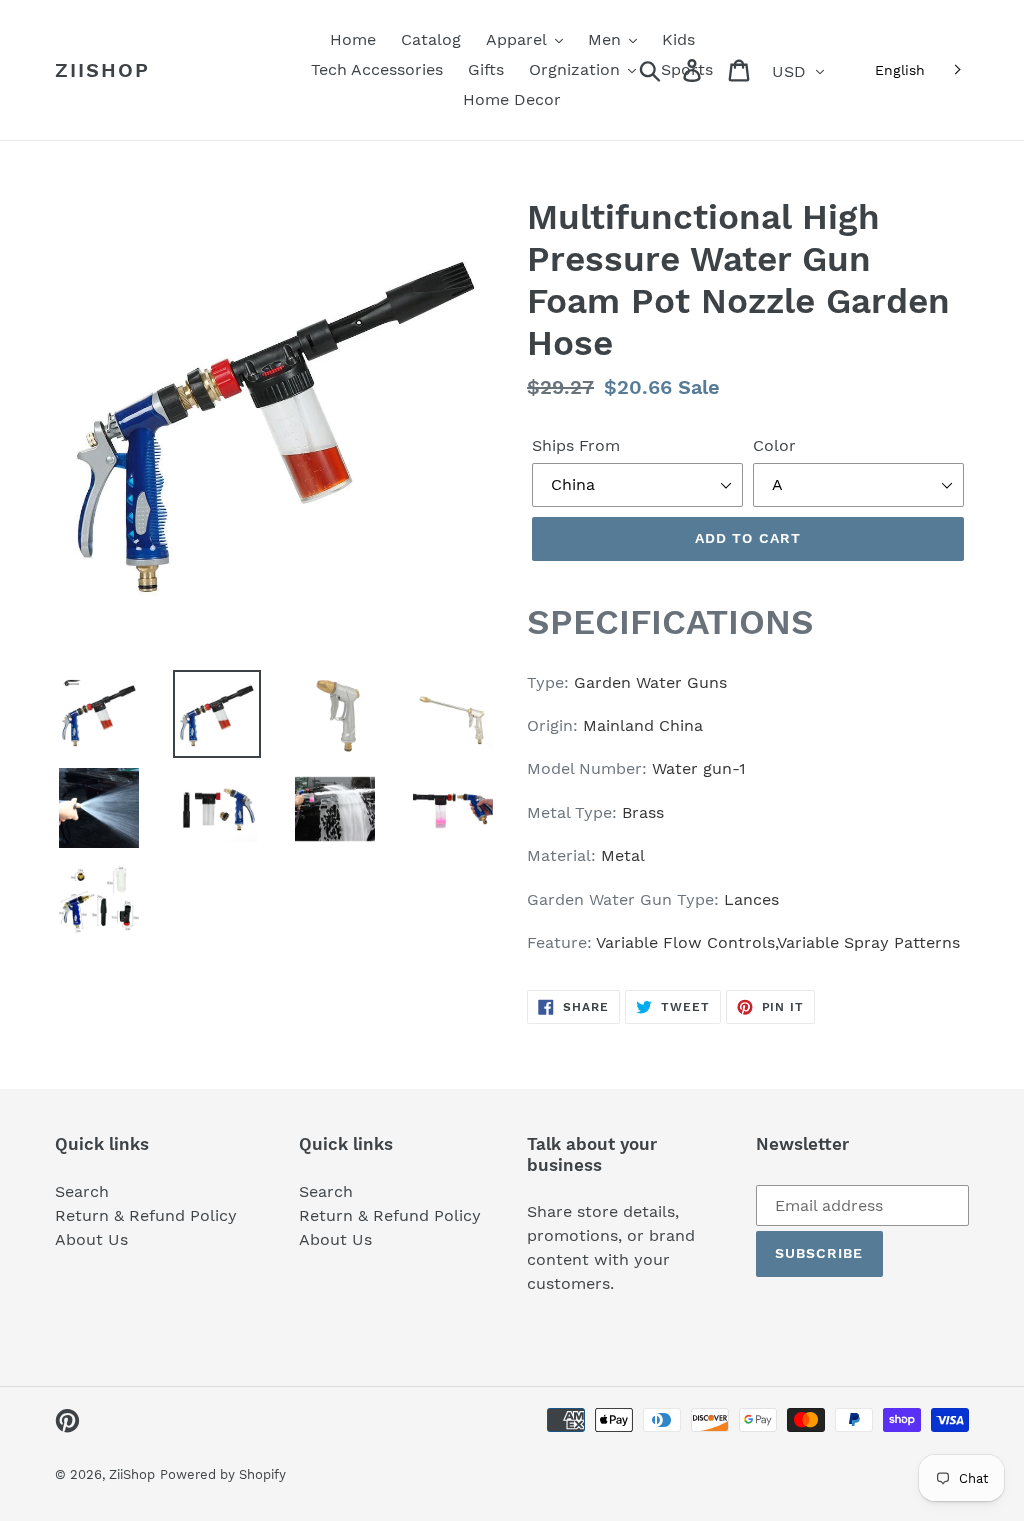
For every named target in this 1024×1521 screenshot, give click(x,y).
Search (82, 1191)
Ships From (576, 445)
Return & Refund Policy (146, 1215)
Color (774, 445)
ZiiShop (102, 70)
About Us (91, 1239)
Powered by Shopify (223, 1474)
